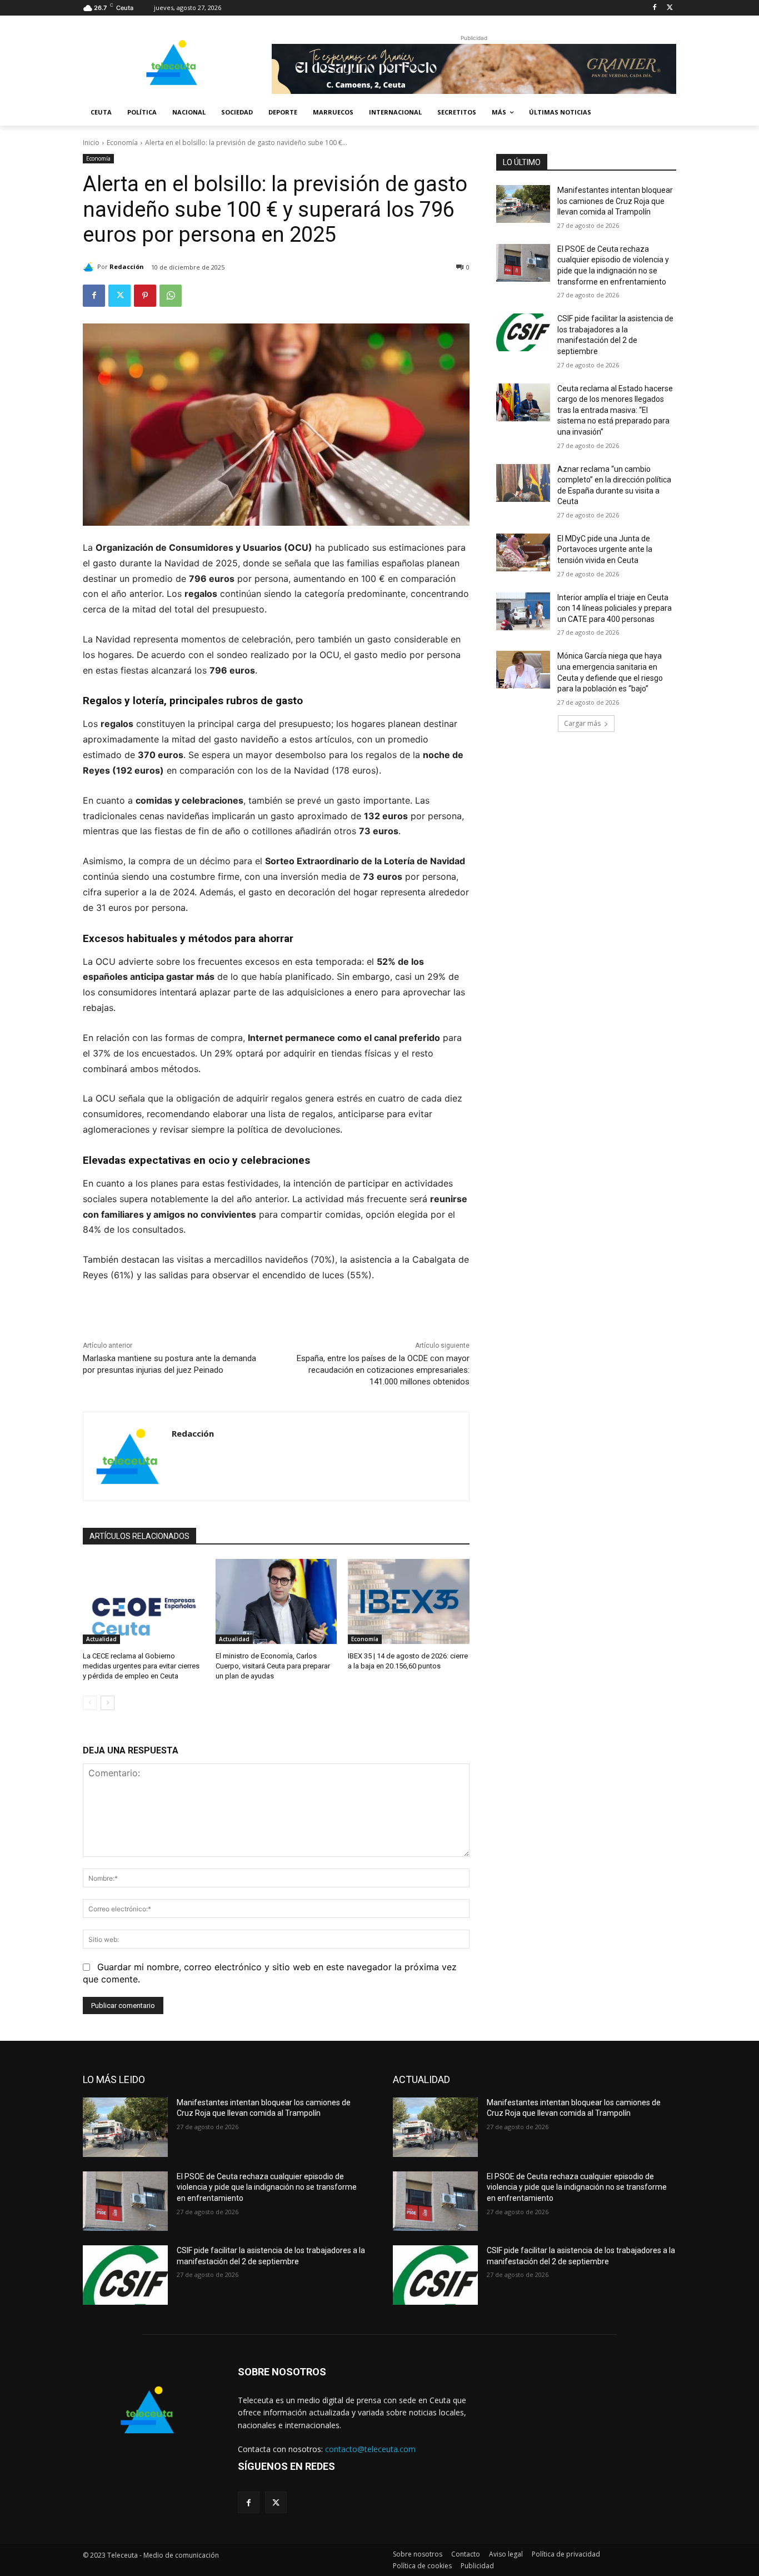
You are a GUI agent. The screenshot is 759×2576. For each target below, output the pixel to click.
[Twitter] (670, 8)
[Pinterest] (145, 296)
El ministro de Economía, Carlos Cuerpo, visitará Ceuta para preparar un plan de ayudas (273, 1666)
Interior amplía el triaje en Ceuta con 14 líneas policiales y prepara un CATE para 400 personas (615, 608)
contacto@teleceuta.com (370, 2449)
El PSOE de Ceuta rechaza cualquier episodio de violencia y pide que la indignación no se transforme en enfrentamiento (267, 2187)
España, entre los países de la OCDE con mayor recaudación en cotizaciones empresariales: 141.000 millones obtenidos (383, 1370)
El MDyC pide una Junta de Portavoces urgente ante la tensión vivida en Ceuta (605, 549)
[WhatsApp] (171, 296)
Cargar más (582, 723)
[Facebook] (654, 8)
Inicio (91, 143)
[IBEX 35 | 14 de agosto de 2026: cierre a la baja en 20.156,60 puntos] (409, 1601)
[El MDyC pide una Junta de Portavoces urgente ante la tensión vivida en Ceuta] (523, 552)
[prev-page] (90, 1703)
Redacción (127, 266)
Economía (122, 143)
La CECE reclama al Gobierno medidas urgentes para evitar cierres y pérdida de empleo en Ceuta (141, 1666)
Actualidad (101, 1639)
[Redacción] (90, 267)
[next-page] (108, 1703)
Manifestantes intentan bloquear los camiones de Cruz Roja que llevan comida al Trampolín (615, 201)
